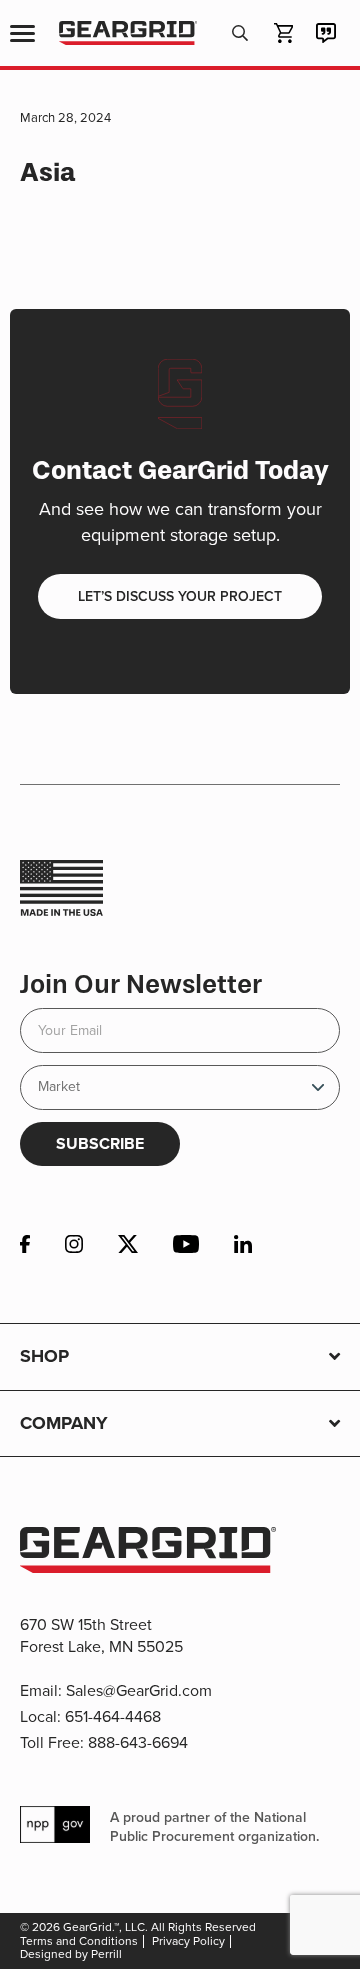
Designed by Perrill (71, 1954)
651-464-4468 (113, 1716)
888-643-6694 (138, 1742)
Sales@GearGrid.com (139, 1690)
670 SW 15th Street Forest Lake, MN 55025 (101, 1635)
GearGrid (127, 33)
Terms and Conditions (79, 1941)
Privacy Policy (188, 1941)
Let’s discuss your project (180, 596)
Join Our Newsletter (141, 984)
